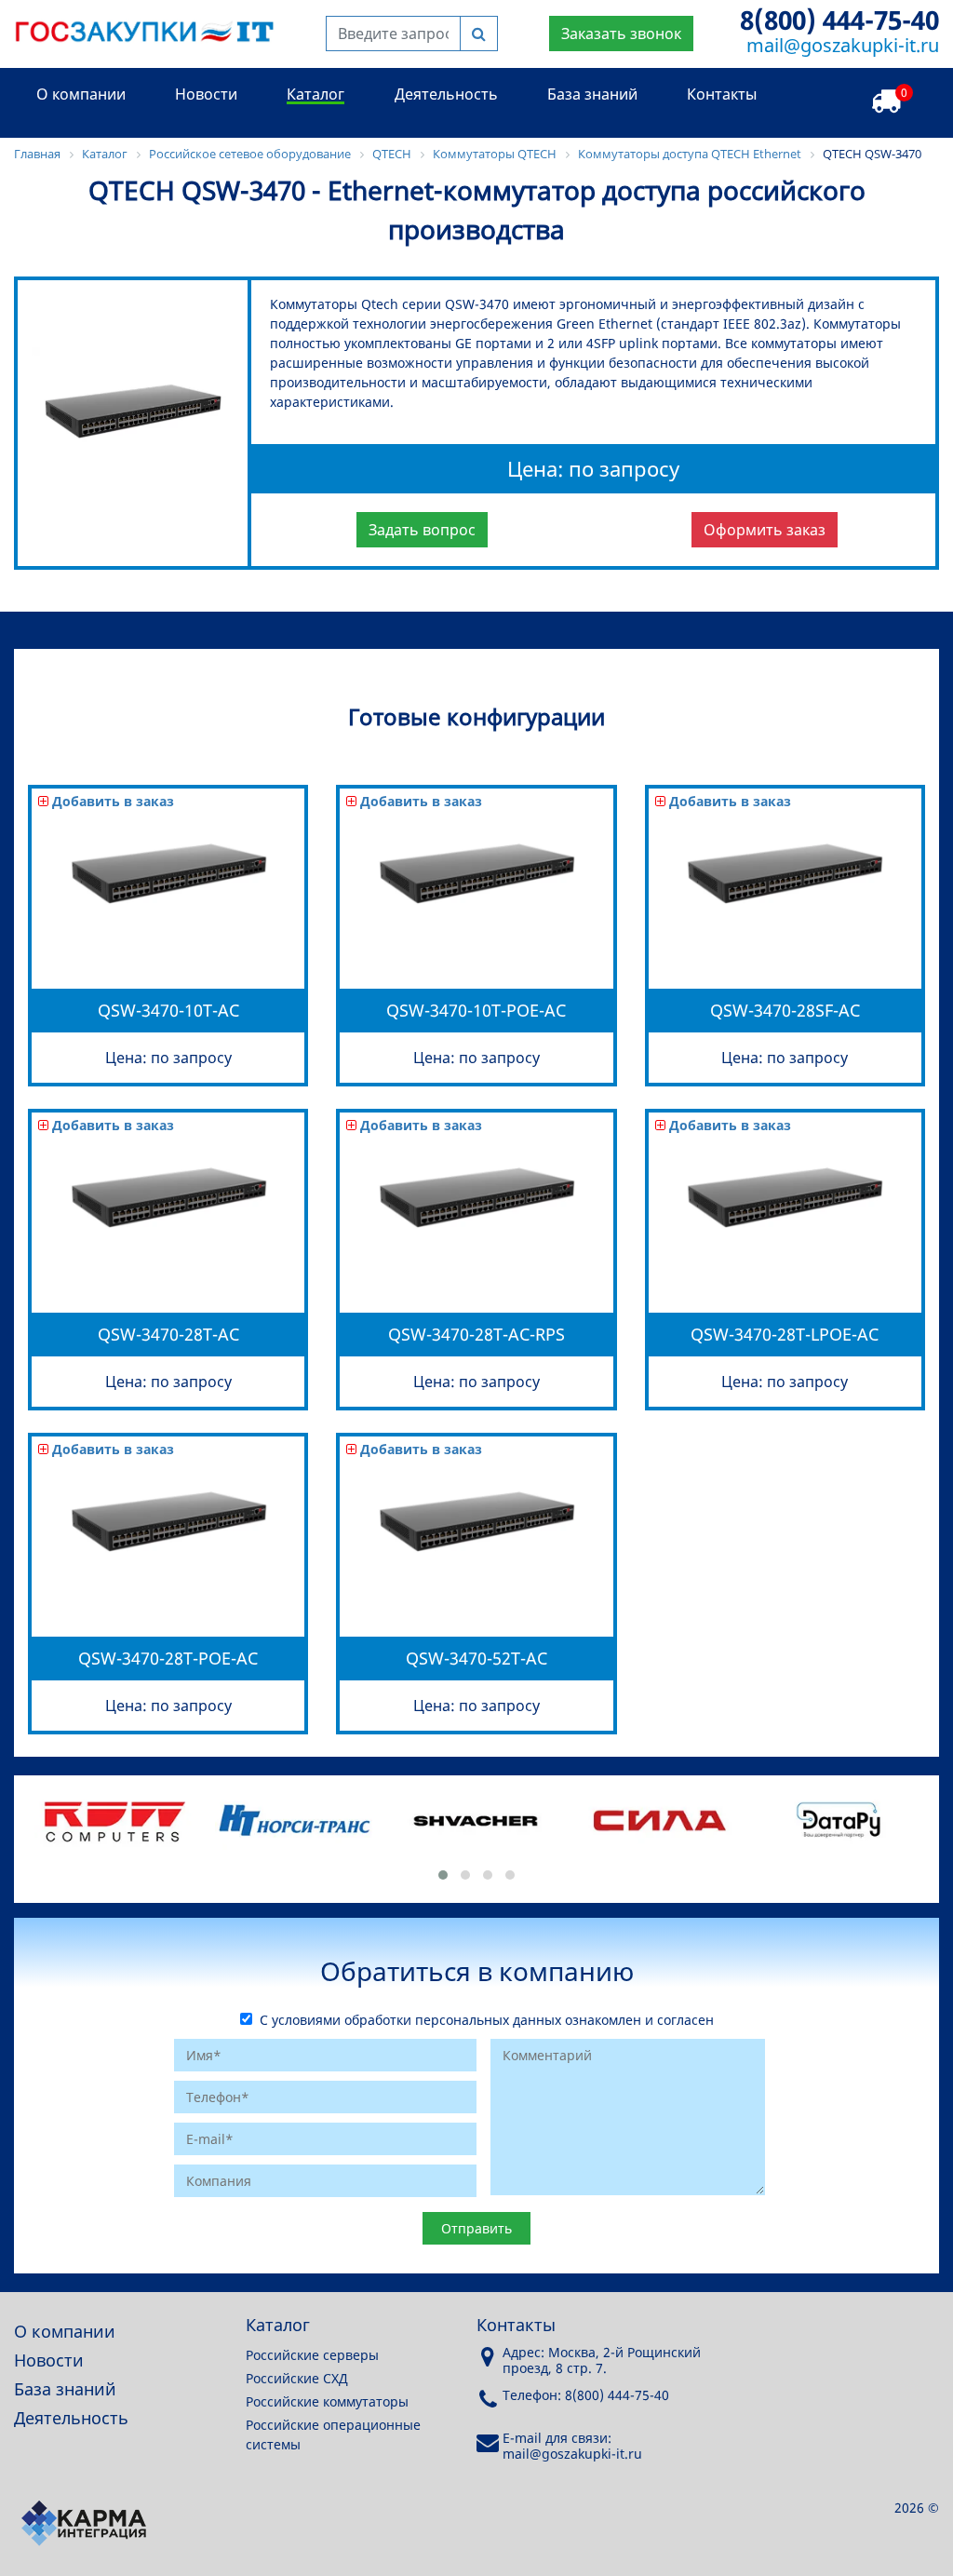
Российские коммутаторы (327, 2401)
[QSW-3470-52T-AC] (476, 1613)
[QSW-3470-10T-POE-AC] (476, 965)
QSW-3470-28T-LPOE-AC (785, 1334)
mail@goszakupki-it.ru (843, 45)
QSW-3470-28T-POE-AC (168, 1658)
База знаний (592, 94)
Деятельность (446, 94)
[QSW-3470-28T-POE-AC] (168, 1613)
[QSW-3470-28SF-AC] (785, 965)
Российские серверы (312, 2355)
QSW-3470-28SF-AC (785, 1010)
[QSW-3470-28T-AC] (168, 1289)
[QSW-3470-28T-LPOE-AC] (785, 1289)
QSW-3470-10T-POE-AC (476, 1010)
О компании (81, 94)
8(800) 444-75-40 (839, 20)
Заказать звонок (621, 34)
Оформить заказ (765, 530)
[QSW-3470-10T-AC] (168, 965)
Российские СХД (297, 2378)
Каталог (315, 94)
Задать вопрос (422, 530)
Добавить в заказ (111, 801)
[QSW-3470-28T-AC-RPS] (476, 1289)
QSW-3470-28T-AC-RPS (476, 1334)
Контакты (722, 94)
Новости (206, 94)
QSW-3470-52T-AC (476, 1658)
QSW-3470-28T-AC (168, 1334)
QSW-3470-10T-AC (168, 1010)
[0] (886, 102)
